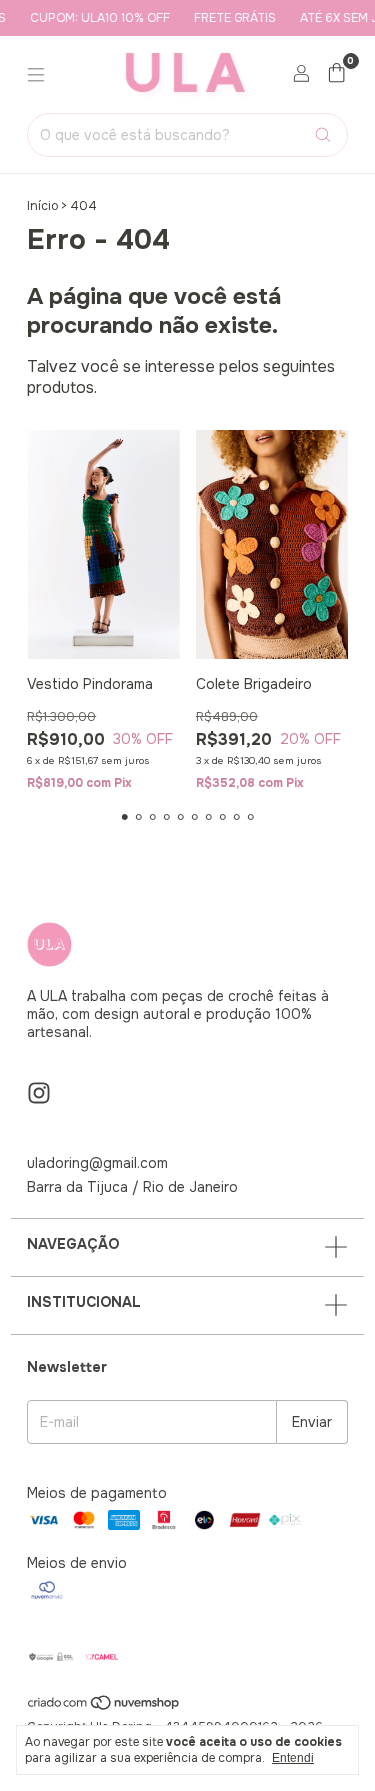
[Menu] (36, 75)
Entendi (293, 1758)
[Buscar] (323, 135)
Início (42, 206)
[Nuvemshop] (104, 1707)
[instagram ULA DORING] (39, 1093)
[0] (336, 74)
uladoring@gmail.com (97, 1163)
